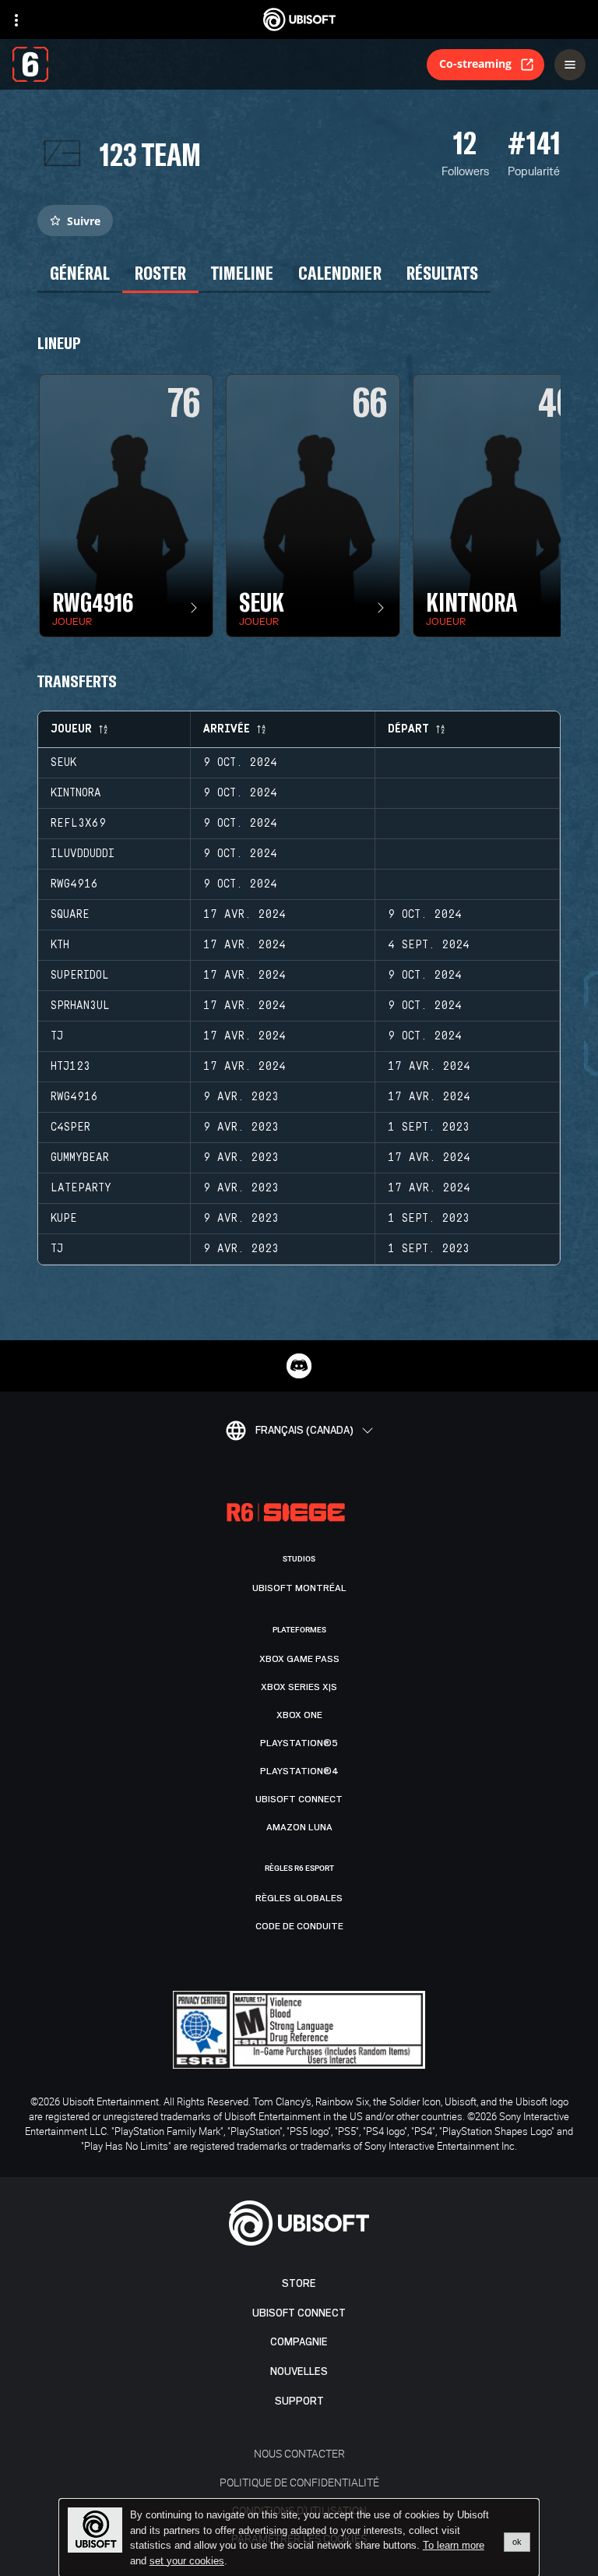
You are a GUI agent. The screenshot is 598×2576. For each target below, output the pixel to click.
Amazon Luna (299, 1827)
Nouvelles (299, 2371)
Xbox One (299, 1715)
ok (517, 2542)
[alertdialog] (299, 2538)
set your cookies (187, 2561)
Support (299, 2401)
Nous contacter (299, 2453)
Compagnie (299, 2342)
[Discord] (299, 1366)
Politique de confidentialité (299, 2482)
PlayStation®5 (299, 1743)
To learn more (454, 2545)
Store (299, 2283)
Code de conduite (299, 1926)
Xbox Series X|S (299, 1687)
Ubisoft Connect (299, 2313)
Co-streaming (475, 64)
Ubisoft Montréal (299, 1588)
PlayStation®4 (299, 1771)
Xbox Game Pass (299, 1659)
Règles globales (299, 1898)
